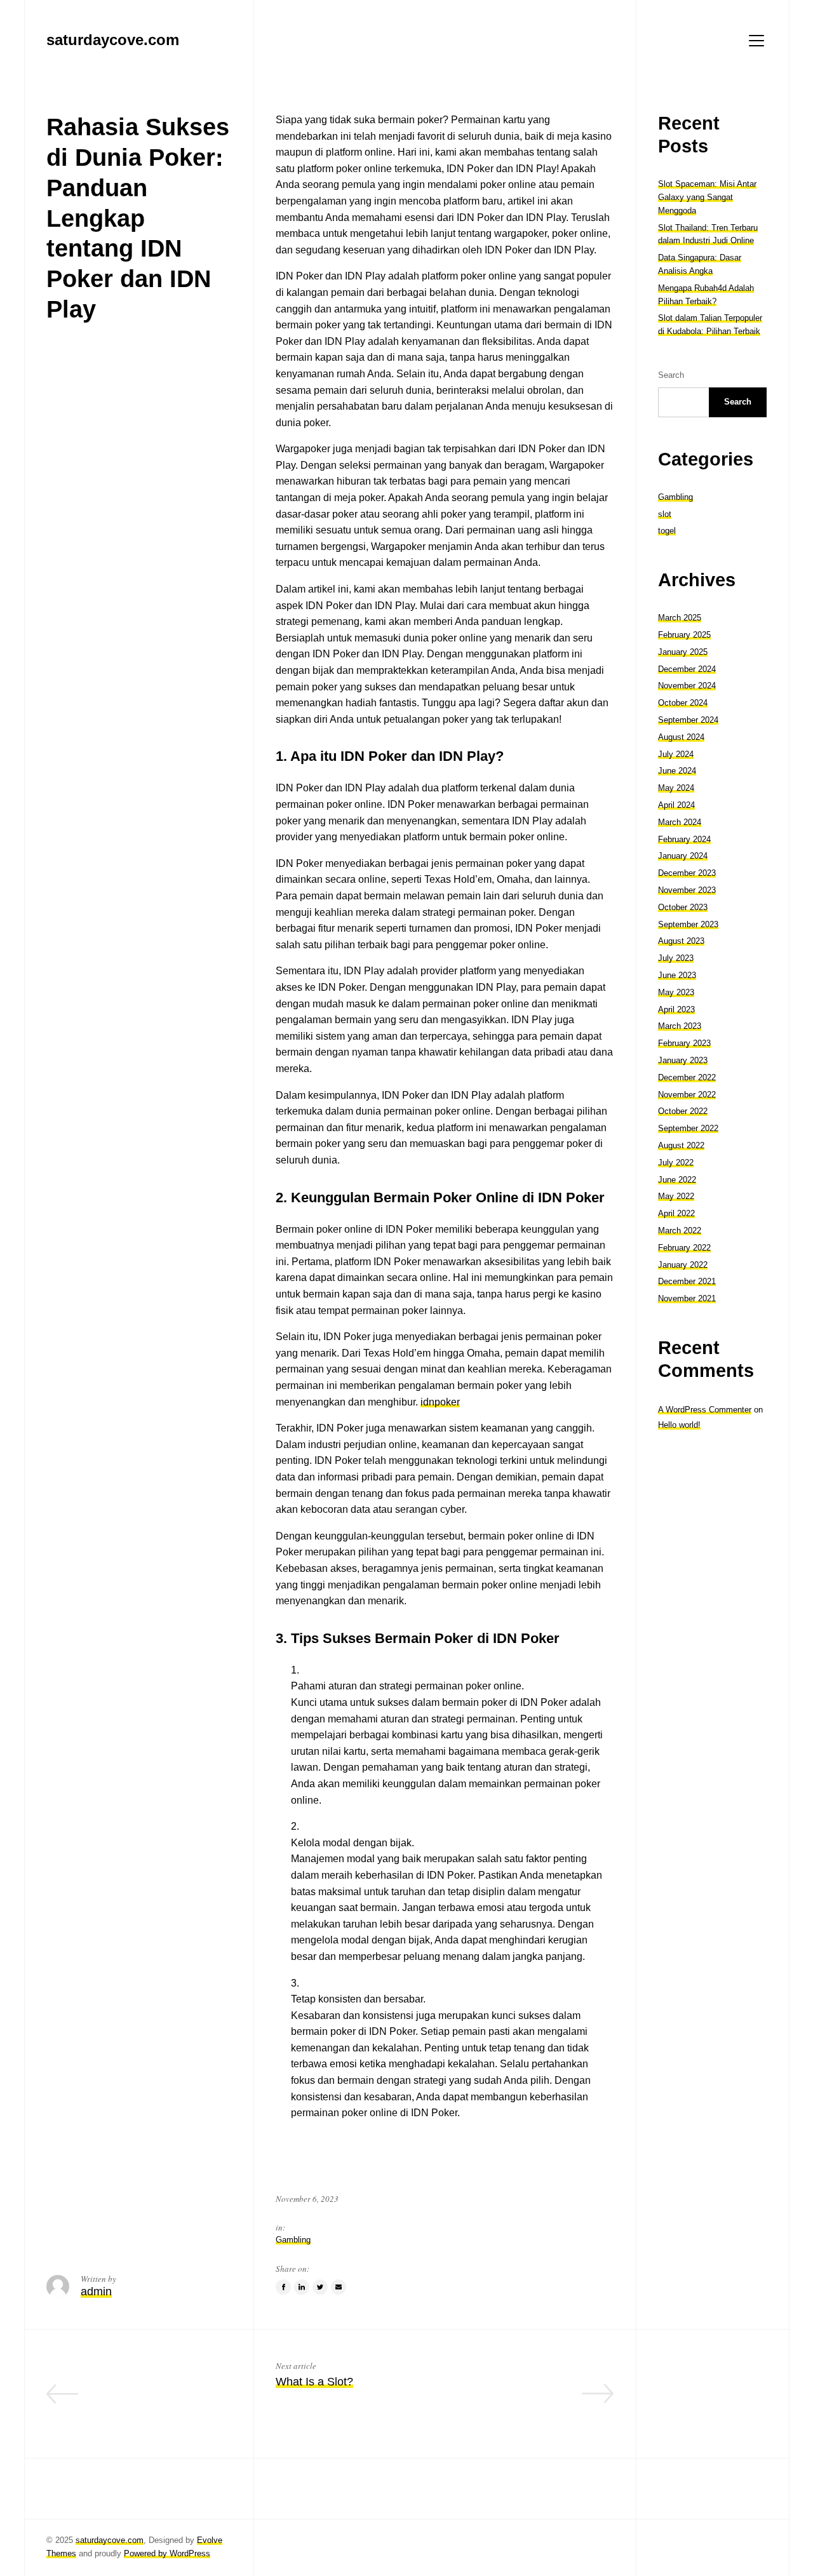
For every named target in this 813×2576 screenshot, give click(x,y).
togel (667, 531)
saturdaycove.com (110, 2540)
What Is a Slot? (314, 2382)
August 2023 (681, 942)
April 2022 (676, 1213)
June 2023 (677, 975)
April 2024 (676, 805)
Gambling (293, 2240)
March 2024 (680, 822)
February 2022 (684, 1248)
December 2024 (687, 669)
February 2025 (684, 635)
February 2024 (684, 839)
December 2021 (687, 1281)
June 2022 (677, 1180)
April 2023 (676, 1010)
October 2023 (683, 907)
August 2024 (681, 737)
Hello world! (679, 1425)
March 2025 (680, 618)
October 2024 (683, 703)
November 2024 (687, 686)
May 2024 (676, 788)
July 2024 (676, 754)
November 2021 (687, 1298)
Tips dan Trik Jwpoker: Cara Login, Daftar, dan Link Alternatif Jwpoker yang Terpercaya (150, 2400)
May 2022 (676, 1196)
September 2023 (688, 924)
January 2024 (683, 856)
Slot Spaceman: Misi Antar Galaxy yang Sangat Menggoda (707, 197)
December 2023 (687, 873)
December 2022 (687, 1077)
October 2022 (683, 1111)
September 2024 (688, 720)
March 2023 (680, 1027)
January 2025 (683, 652)
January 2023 (683, 1060)
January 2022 (683, 1265)
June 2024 (677, 771)
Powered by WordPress (167, 2553)
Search (671, 375)
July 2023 (676, 958)
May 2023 (676, 992)
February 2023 (684, 1043)
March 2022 (680, 1231)
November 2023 (687, 890)
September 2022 (688, 1128)
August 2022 (681, 1145)
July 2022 (676, 1163)
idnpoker (440, 1402)
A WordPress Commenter (705, 1410)
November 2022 (687, 1095)
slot (665, 514)
